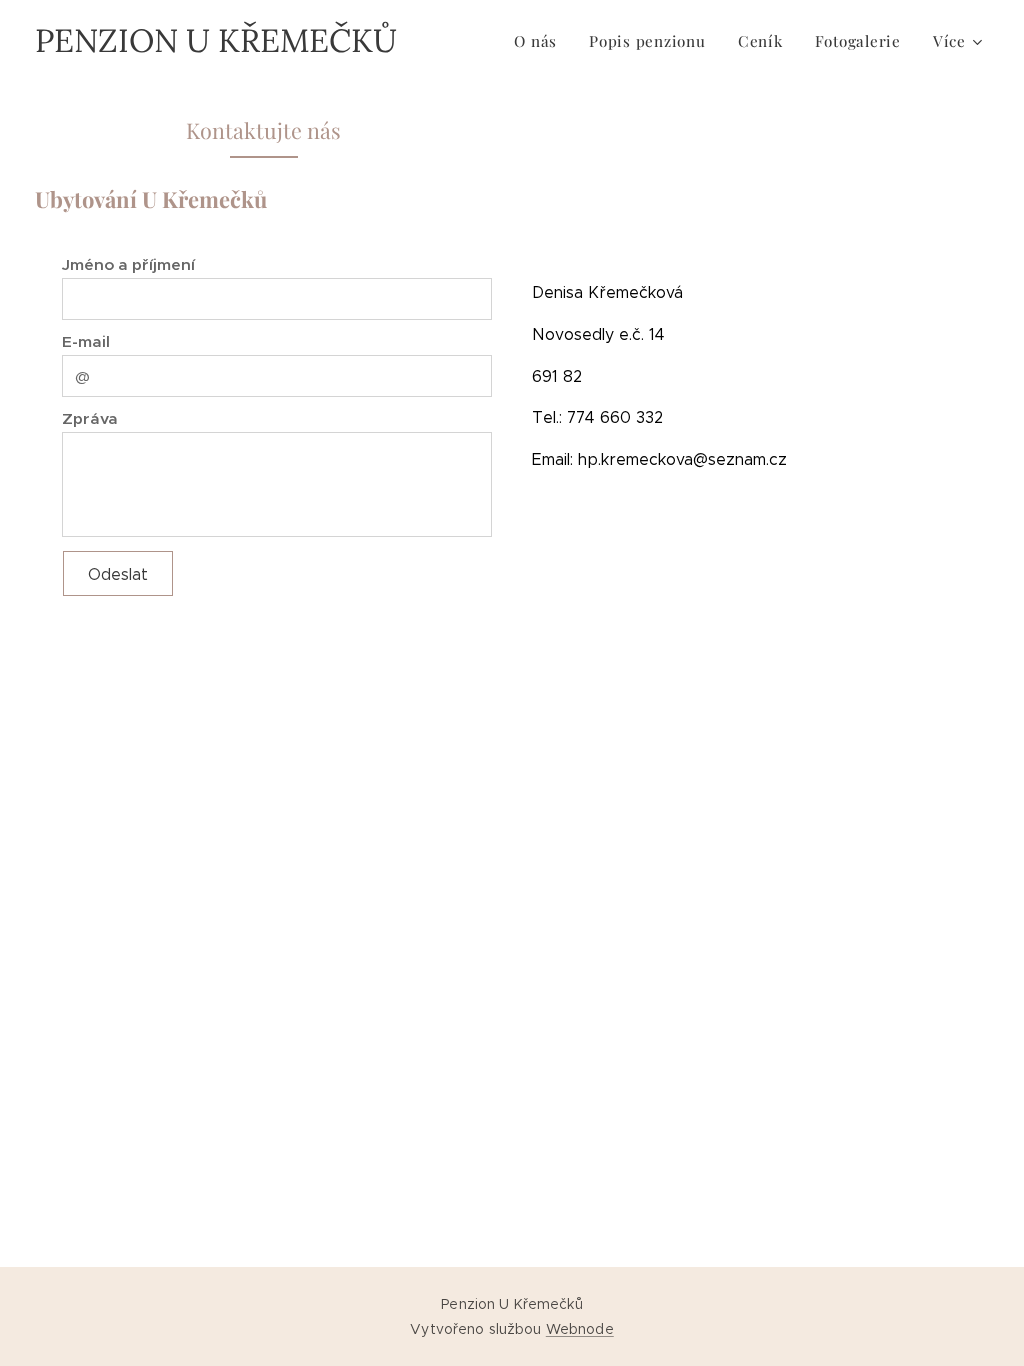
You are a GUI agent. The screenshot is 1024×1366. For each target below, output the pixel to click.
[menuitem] (541, 41)
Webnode (580, 1329)
